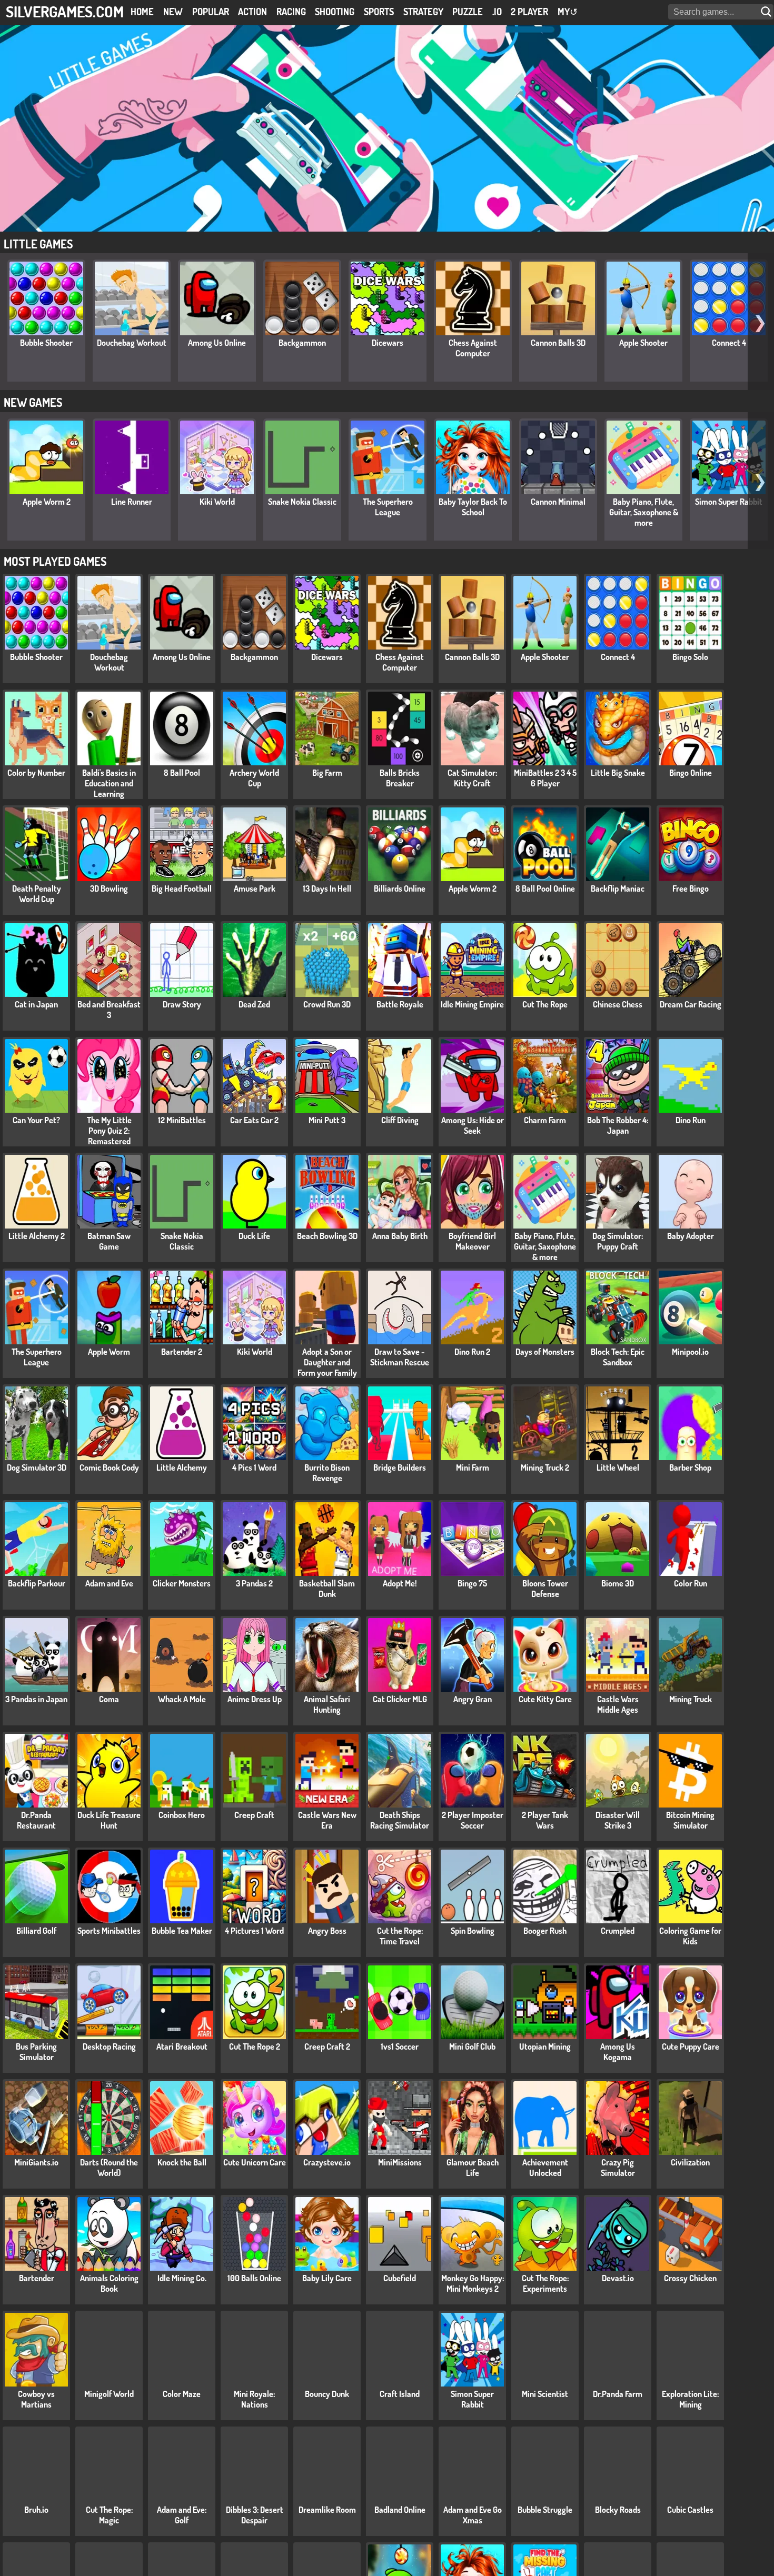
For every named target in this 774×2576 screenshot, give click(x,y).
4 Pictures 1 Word (254, 1931)
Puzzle (468, 12)
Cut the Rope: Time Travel (400, 1936)
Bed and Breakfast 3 (109, 1010)
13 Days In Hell (327, 888)
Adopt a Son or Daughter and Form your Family (327, 1362)
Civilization (690, 2162)
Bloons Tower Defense (545, 1589)
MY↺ (568, 12)
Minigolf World (109, 2394)
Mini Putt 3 (327, 1120)
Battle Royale (400, 1004)
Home (142, 12)
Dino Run (691, 1120)
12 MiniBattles (182, 1120)
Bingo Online (691, 773)
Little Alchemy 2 (37, 1236)
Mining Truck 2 (545, 1467)
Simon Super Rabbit (729, 502)
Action (252, 12)
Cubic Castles (690, 2510)
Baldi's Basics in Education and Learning (109, 783)
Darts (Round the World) (109, 2168)
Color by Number (36, 773)
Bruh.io (36, 2510)
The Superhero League (388, 507)
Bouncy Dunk (327, 2394)
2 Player (529, 12)
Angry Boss (327, 1931)
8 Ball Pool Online (545, 888)
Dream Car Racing (691, 1004)
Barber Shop (690, 1467)
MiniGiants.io (36, 2162)
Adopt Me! (400, 1583)
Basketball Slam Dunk (327, 1589)
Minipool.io (690, 1352)
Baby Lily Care (327, 2278)
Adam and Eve (109, 1583)
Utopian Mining (545, 2046)
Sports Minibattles (109, 1931)
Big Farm (327, 773)
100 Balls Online (254, 2278)
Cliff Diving (400, 1120)
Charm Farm (545, 1120)
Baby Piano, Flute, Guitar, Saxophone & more (644, 512)
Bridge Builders (400, 1467)
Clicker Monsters (182, 1583)
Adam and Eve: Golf (182, 2515)
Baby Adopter (691, 1236)
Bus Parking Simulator (36, 2052)
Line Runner (132, 502)
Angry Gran (473, 1699)
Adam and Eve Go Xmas (473, 2515)
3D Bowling (109, 888)
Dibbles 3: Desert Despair (255, 2515)
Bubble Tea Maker (182, 1931)
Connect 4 (729, 343)
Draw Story (182, 1004)
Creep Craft (254, 1815)
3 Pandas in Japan (36, 1699)
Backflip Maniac (618, 888)
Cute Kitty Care (545, 1699)
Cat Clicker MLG (400, 1699)
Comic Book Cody (109, 1467)
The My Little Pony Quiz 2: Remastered (109, 1131)
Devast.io (618, 2278)
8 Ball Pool (182, 773)
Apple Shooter (643, 343)
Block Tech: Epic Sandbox (618, 1357)
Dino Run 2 (472, 1352)
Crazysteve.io (327, 2162)
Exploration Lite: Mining (690, 2399)
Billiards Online (400, 888)
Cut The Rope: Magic (109, 2515)
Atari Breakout (182, 2046)
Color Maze (182, 2394)
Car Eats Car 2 (254, 1120)
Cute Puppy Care (691, 2046)
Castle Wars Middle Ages (618, 1704)
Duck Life (254, 1236)
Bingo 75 (472, 1583)
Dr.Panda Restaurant (36, 1820)
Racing (291, 12)
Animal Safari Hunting (327, 1704)
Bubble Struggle (545, 2510)
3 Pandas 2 (254, 1583)
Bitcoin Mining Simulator (690, 1820)
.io (497, 12)
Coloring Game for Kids (690, 1936)
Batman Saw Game (109, 1241)
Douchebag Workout (132, 343)
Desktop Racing (109, 2046)
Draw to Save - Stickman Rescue (400, 1357)
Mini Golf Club (472, 2046)
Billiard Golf (36, 1931)
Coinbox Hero (182, 1815)
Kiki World (217, 502)
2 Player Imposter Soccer (473, 1820)
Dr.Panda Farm (618, 2394)
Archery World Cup (254, 778)
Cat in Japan (36, 1004)
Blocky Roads (618, 2510)
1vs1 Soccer (400, 2046)
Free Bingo (691, 888)
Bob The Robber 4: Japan (618, 1125)
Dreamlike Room (327, 2510)
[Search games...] (767, 12)
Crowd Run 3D (327, 1004)
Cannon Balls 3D (558, 343)
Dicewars (388, 343)
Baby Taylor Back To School (473, 507)
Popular (211, 12)
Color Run (691, 1583)
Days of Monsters (545, 1352)
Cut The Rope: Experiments (545, 2283)
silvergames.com (65, 11)
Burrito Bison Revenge (327, 1473)
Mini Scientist (545, 2394)
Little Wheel (618, 1467)
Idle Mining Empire (472, 1004)
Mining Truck (691, 1699)
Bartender (37, 2278)
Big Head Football (182, 888)
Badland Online (400, 2510)
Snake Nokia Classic (302, 502)
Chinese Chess (618, 1004)
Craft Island (400, 2394)
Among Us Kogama (618, 2052)
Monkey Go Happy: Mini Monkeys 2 (473, 2283)
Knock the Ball (182, 2162)
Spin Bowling (473, 1931)
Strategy (423, 12)
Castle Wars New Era (327, 1820)
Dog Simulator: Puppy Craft (618, 1241)
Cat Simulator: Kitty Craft (472, 778)
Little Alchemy (182, 1467)
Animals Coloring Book (109, 2283)
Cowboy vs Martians (36, 2399)
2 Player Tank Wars (545, 1820)
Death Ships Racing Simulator (400, 1820)
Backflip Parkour (37, 1583)
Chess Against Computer (473, 348)
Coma (109, 1699)
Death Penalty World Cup (37, 894)
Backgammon (302, 343)
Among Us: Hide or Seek (473, 1125)
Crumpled (618, 1931)
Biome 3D (618, 1583)
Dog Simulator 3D (37, 1467)
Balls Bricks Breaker (400, 778)
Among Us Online (217, 343)
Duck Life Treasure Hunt (109, 1820)
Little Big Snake (618, 773)
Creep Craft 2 (327, 2046)
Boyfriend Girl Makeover (472, 1241)
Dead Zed (254, 1004)
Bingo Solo (690, 657)
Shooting (335, 12)
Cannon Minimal (558, 502)
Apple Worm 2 (47, 502)
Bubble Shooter (46, 343)
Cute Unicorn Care (255, 2162)
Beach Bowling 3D (327, 1236)
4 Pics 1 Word (254, 1467)
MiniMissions (400, 2162)
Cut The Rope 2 (255, 2046)
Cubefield (400, 2278)
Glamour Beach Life (473, 2168)
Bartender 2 (182, 1352)
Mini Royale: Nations (254, 2399)
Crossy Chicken (690, 2278)
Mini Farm (473, 1467)
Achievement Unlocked (545, 2168)
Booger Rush (545, 1931)
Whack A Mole (182, 1699)
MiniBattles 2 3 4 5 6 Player (545, 778)
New (173, 12)
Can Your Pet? (36, 1120)
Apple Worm (109, 1352)
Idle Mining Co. (182, 2278)
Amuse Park (255, 888)
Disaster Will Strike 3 (618, 1820)
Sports (379, 12)
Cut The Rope (545, 1004)
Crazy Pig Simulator (618, 2168)
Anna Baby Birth (400, 1236)
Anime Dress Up (255, 1699)
